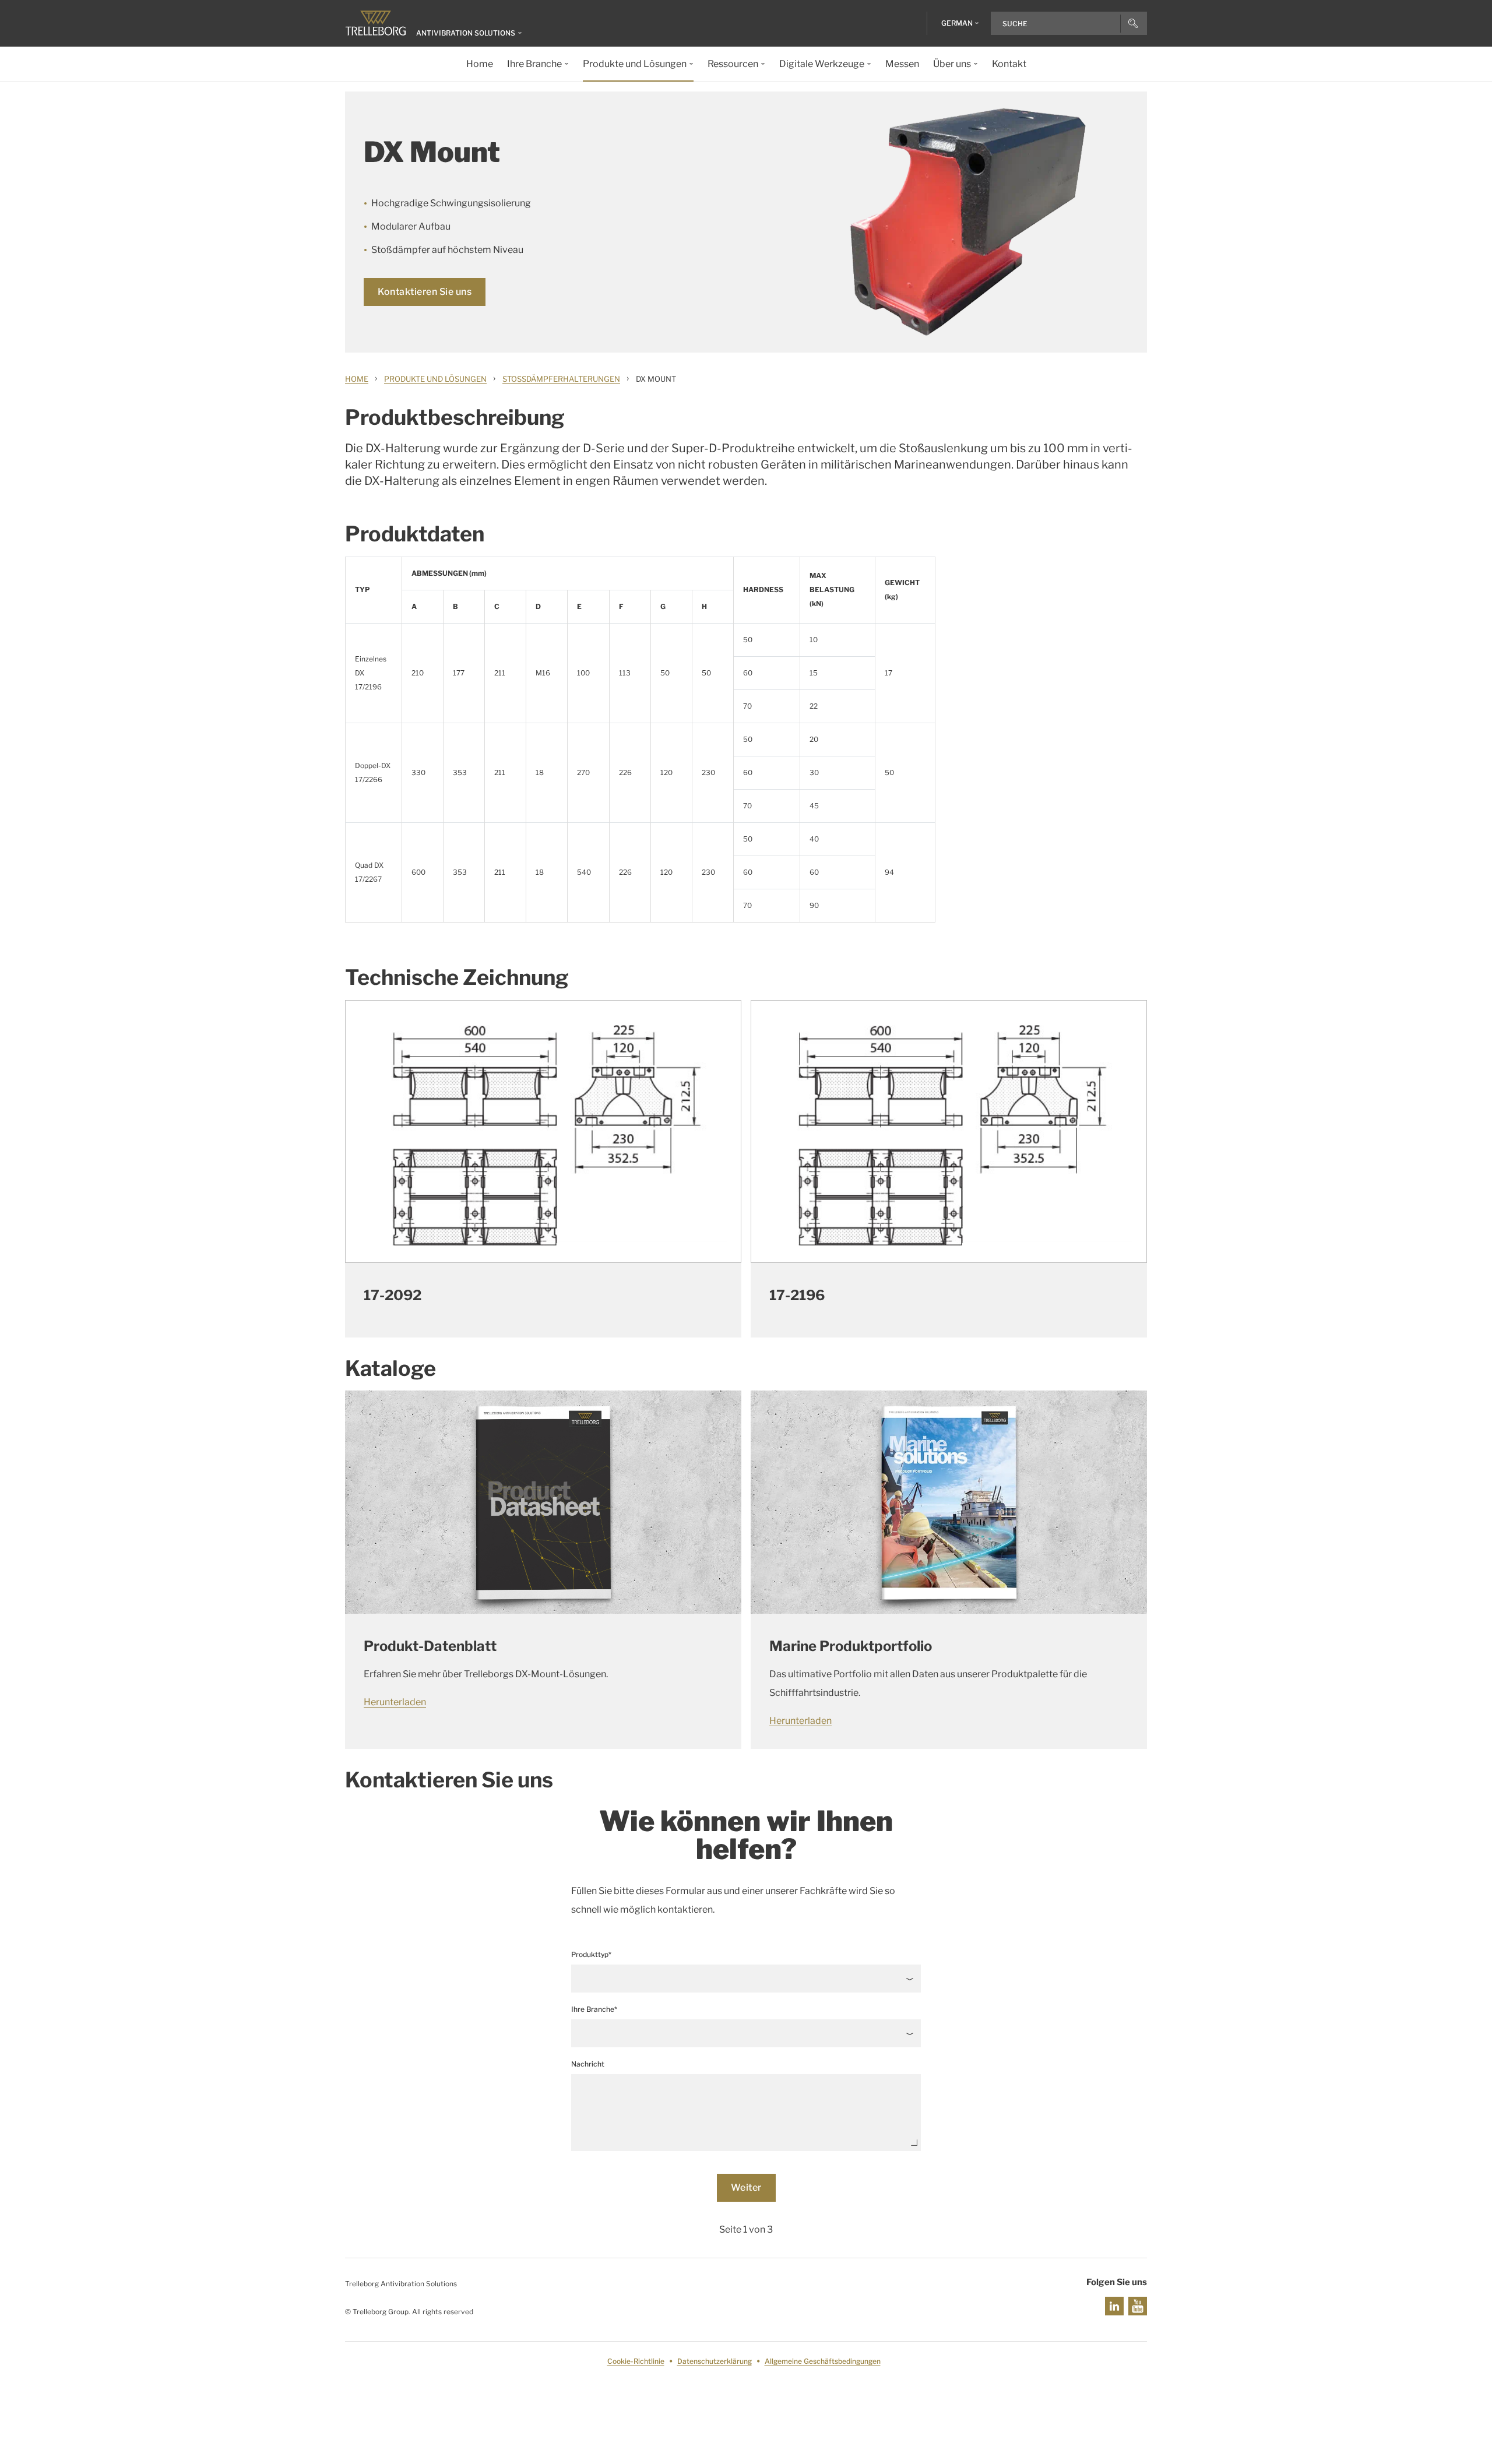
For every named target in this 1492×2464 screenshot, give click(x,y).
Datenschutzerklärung (715, 2361)
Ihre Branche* (594, 2009)
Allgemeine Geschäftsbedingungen (823, 2361)
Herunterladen (395, 1702)
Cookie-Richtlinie (636, 2361)
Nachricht (588, 2064)
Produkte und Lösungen (435, 379)
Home (357, 379)
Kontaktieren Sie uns (425, 292)
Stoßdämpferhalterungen (561, 379)
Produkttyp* (591, 1954)
